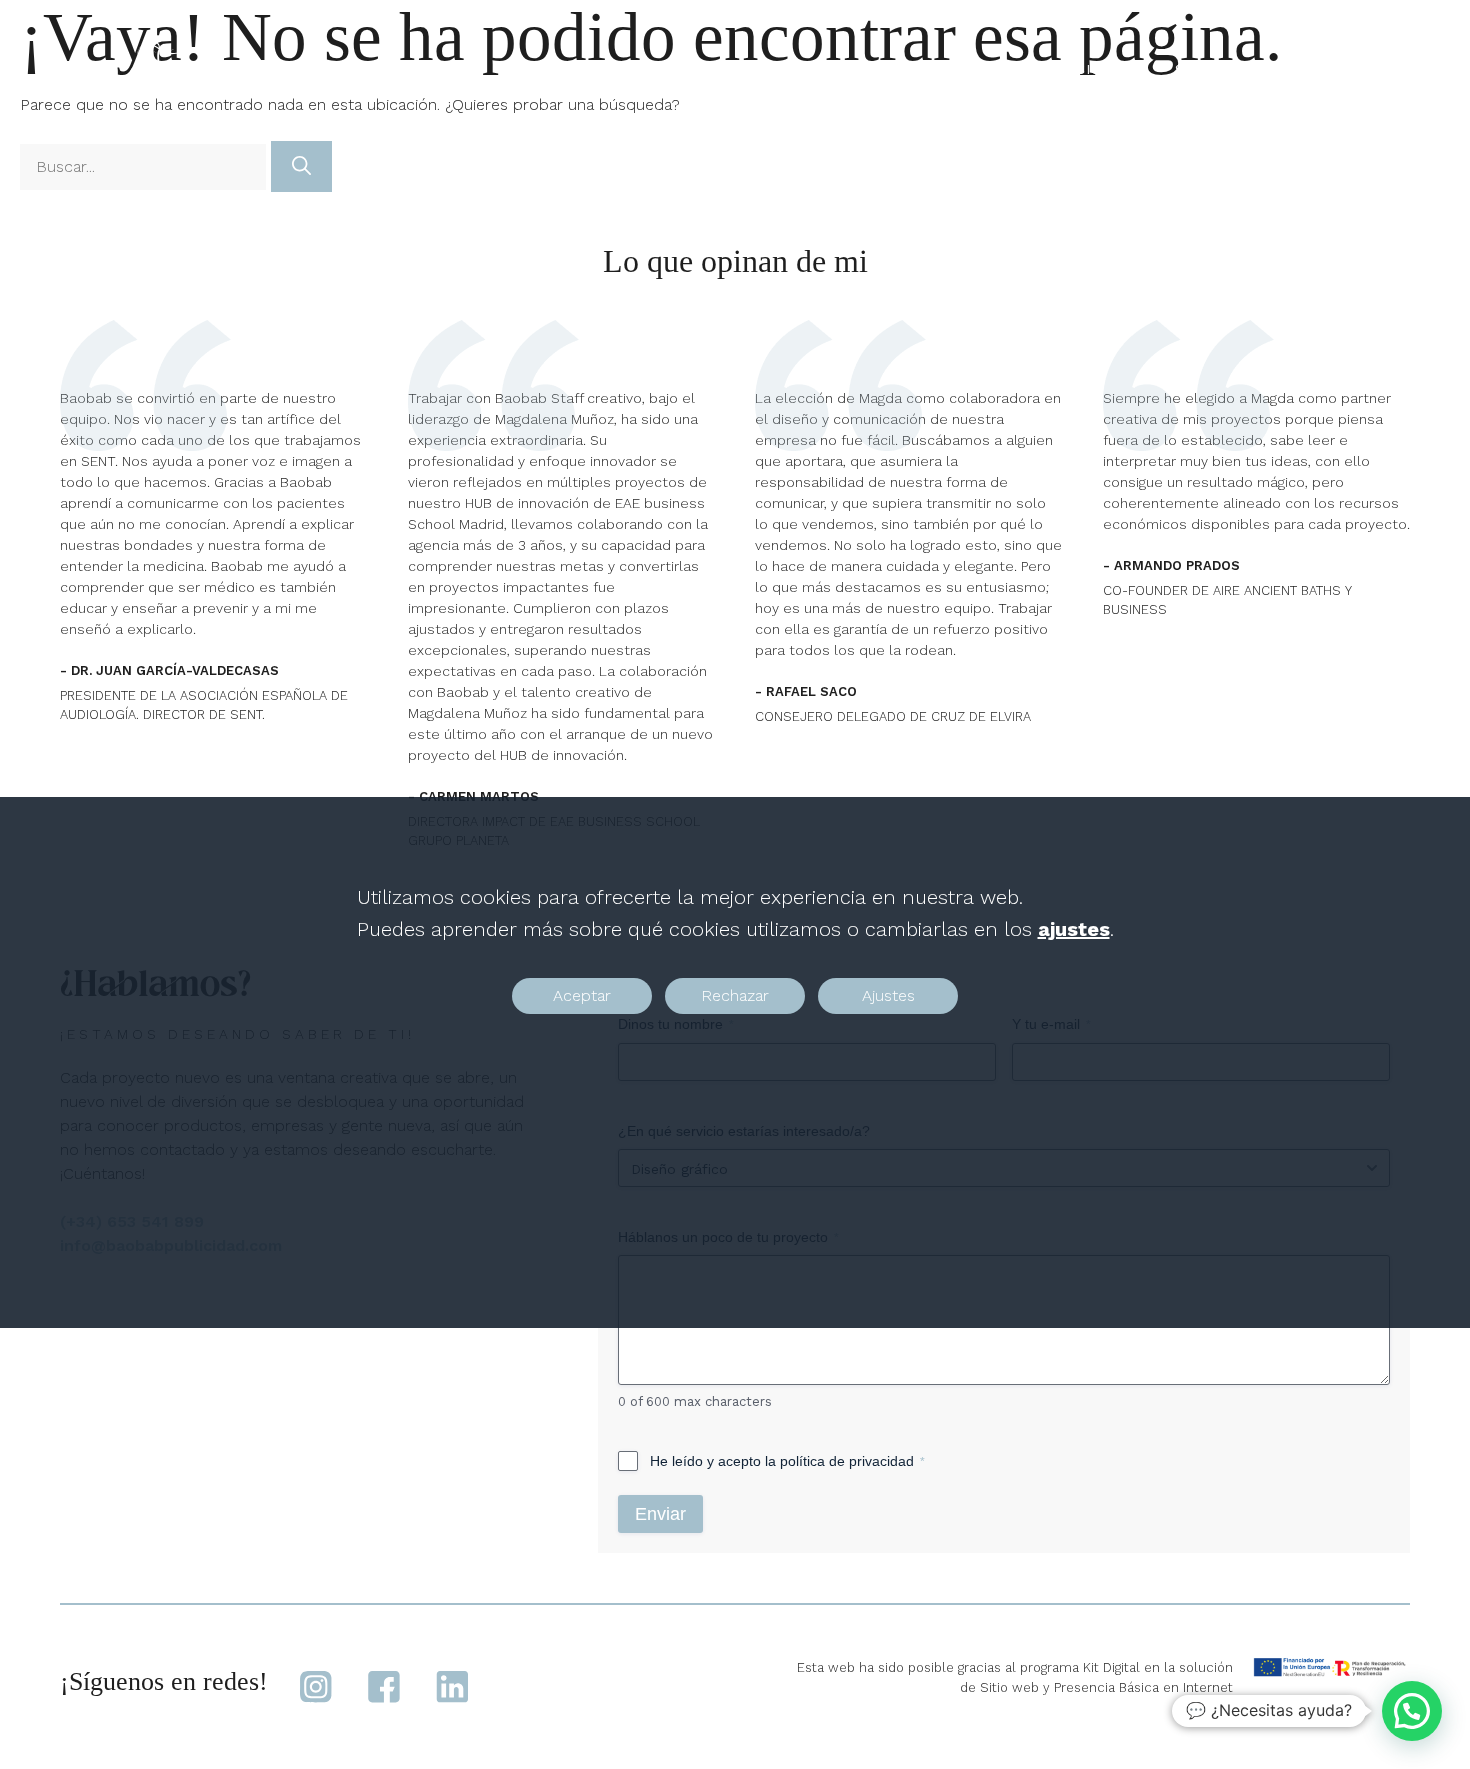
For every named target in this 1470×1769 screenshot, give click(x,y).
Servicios (1072, 69)
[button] (1412, 1711)
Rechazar (735, 995)
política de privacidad (847, 1461)
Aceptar (582, 995)
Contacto (1329, 69)
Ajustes (888, 995)
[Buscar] (301, 166)
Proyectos (947, 69)
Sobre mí (1211, 69)
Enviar (660, 1514)
